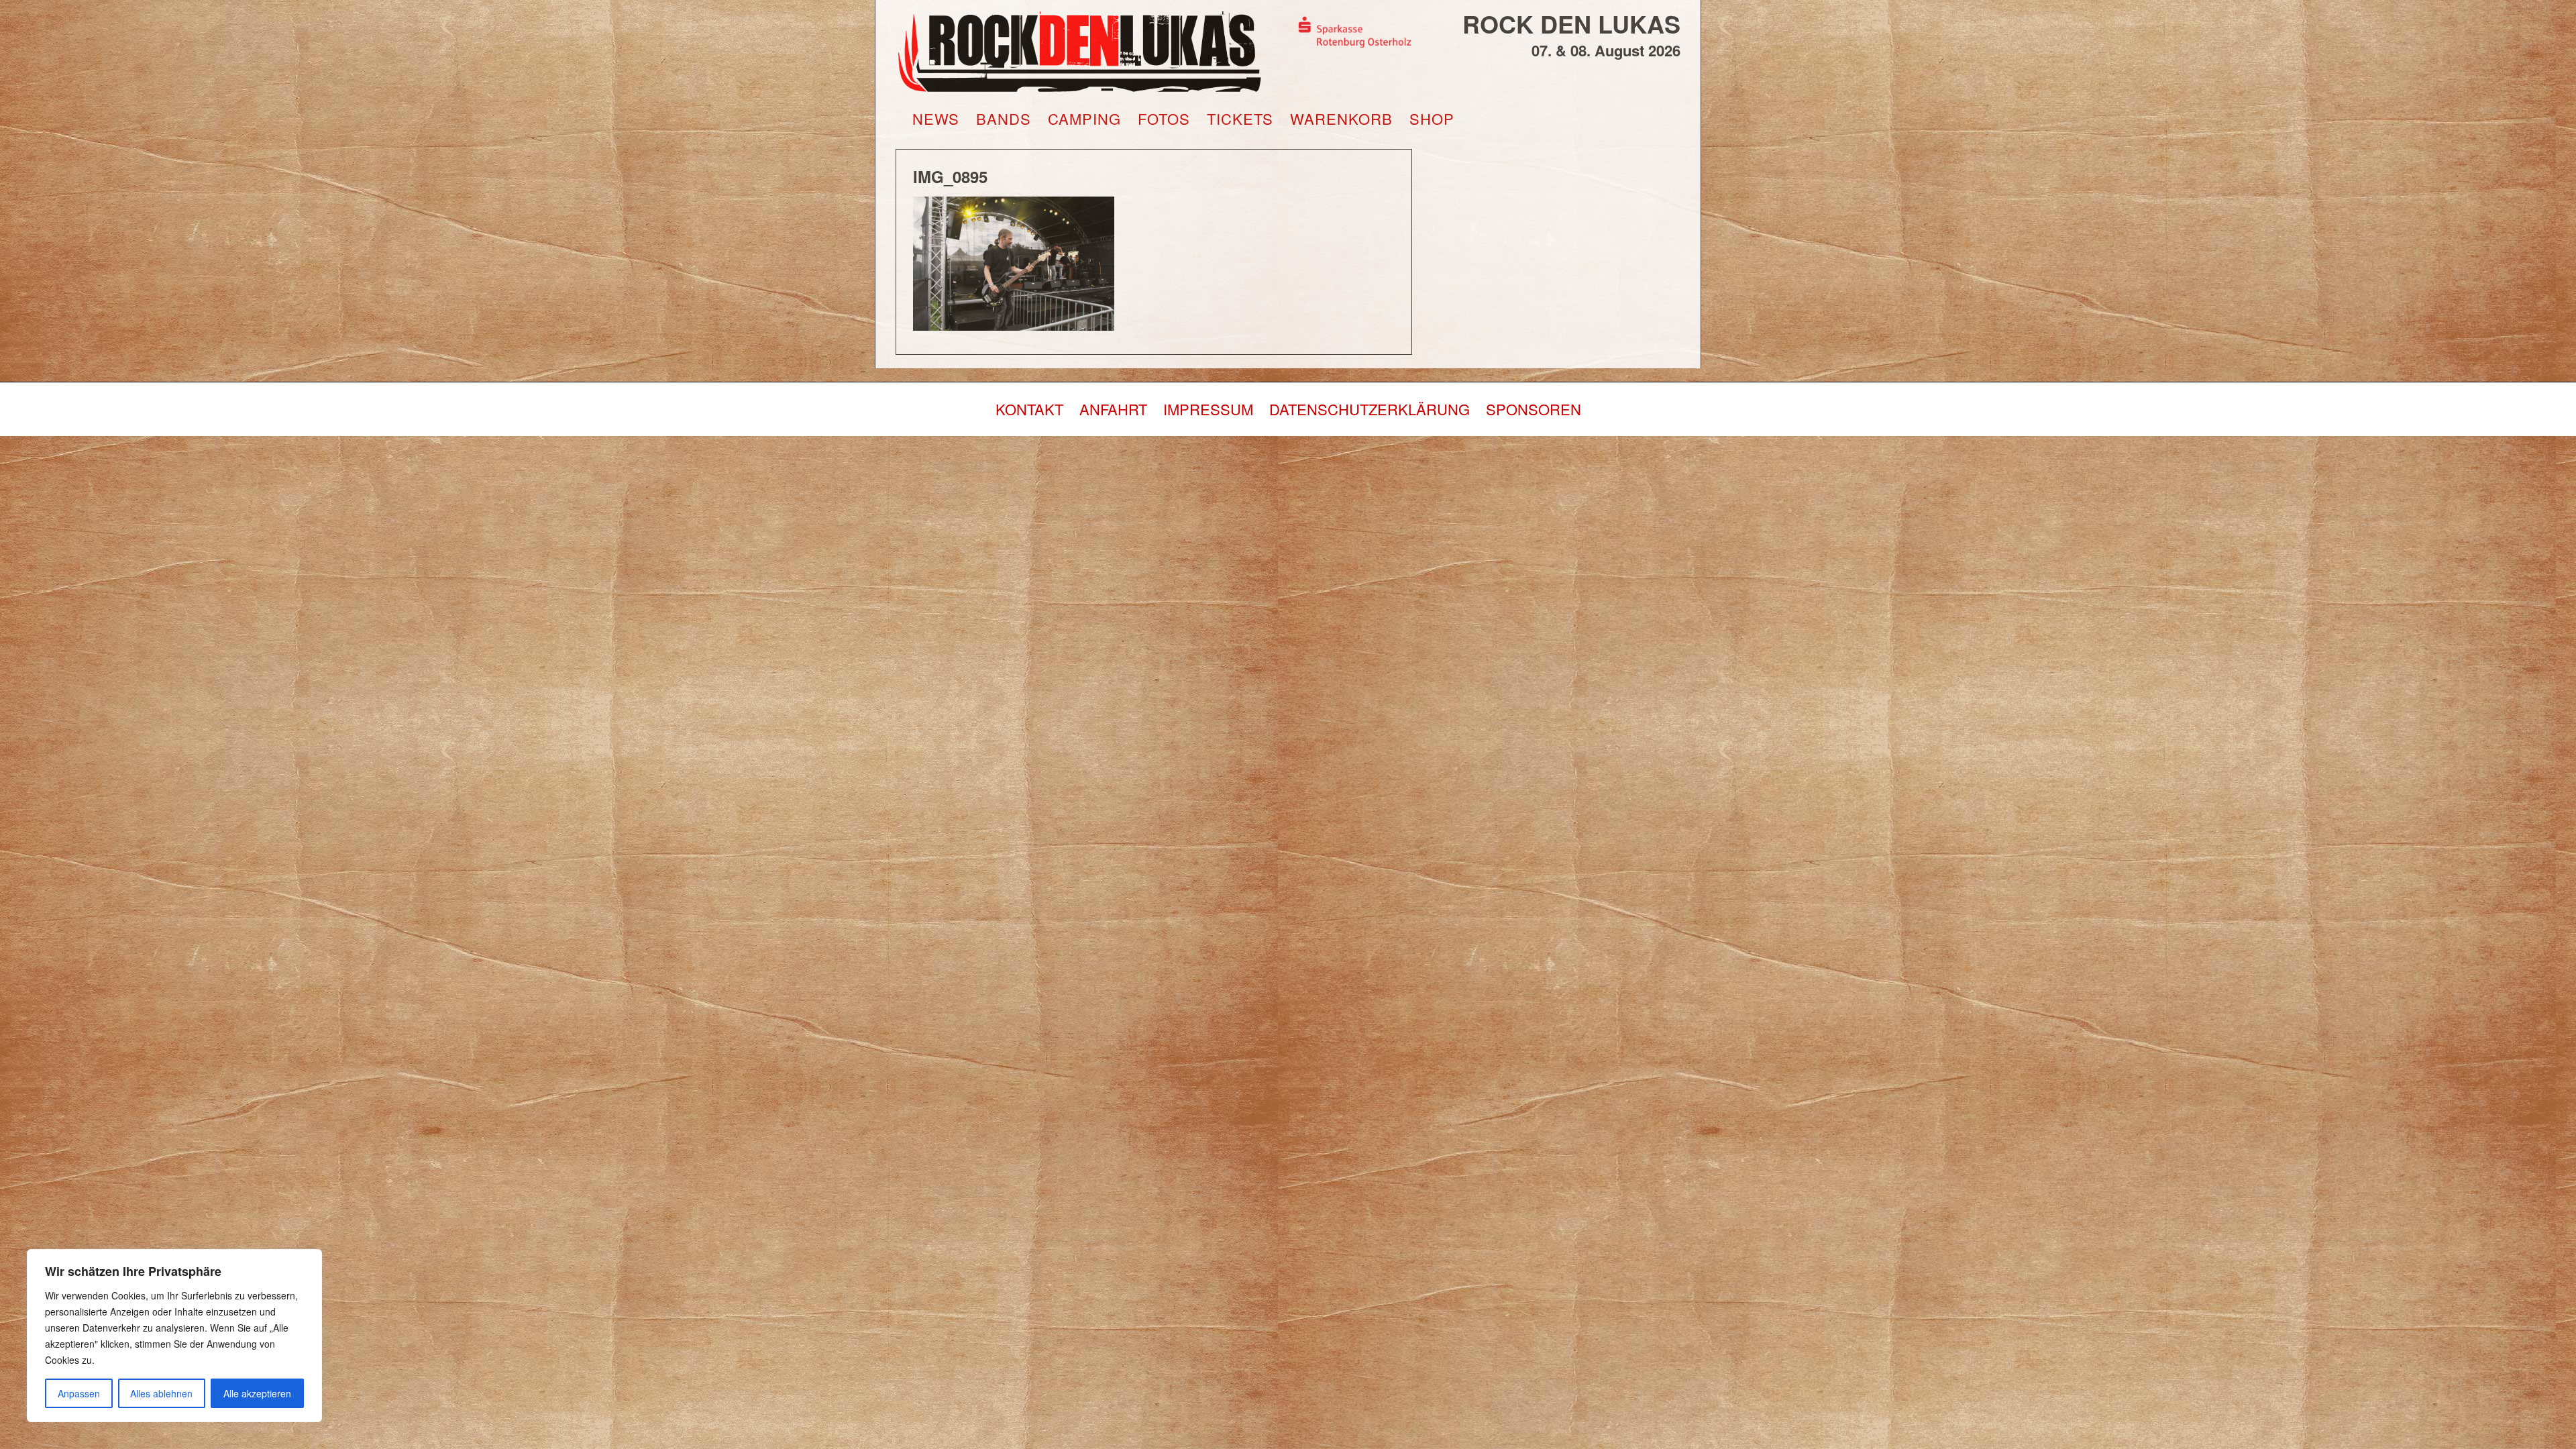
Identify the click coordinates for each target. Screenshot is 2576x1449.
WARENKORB (1341, 119)
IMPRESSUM (1208, 409)
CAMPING (1084, 119)
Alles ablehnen (161, 1393)
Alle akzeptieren (257, 1393)
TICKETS (1240, 119)
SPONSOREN (1534, 409)
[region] (174, 1336)
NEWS (936, 119)
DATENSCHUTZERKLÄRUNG (1370, 409)
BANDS (1004, 119)
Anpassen (79, 1393)
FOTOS (1164, 119)
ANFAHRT (1113, 409)
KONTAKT (1029, 409)
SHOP (1432, 119)
